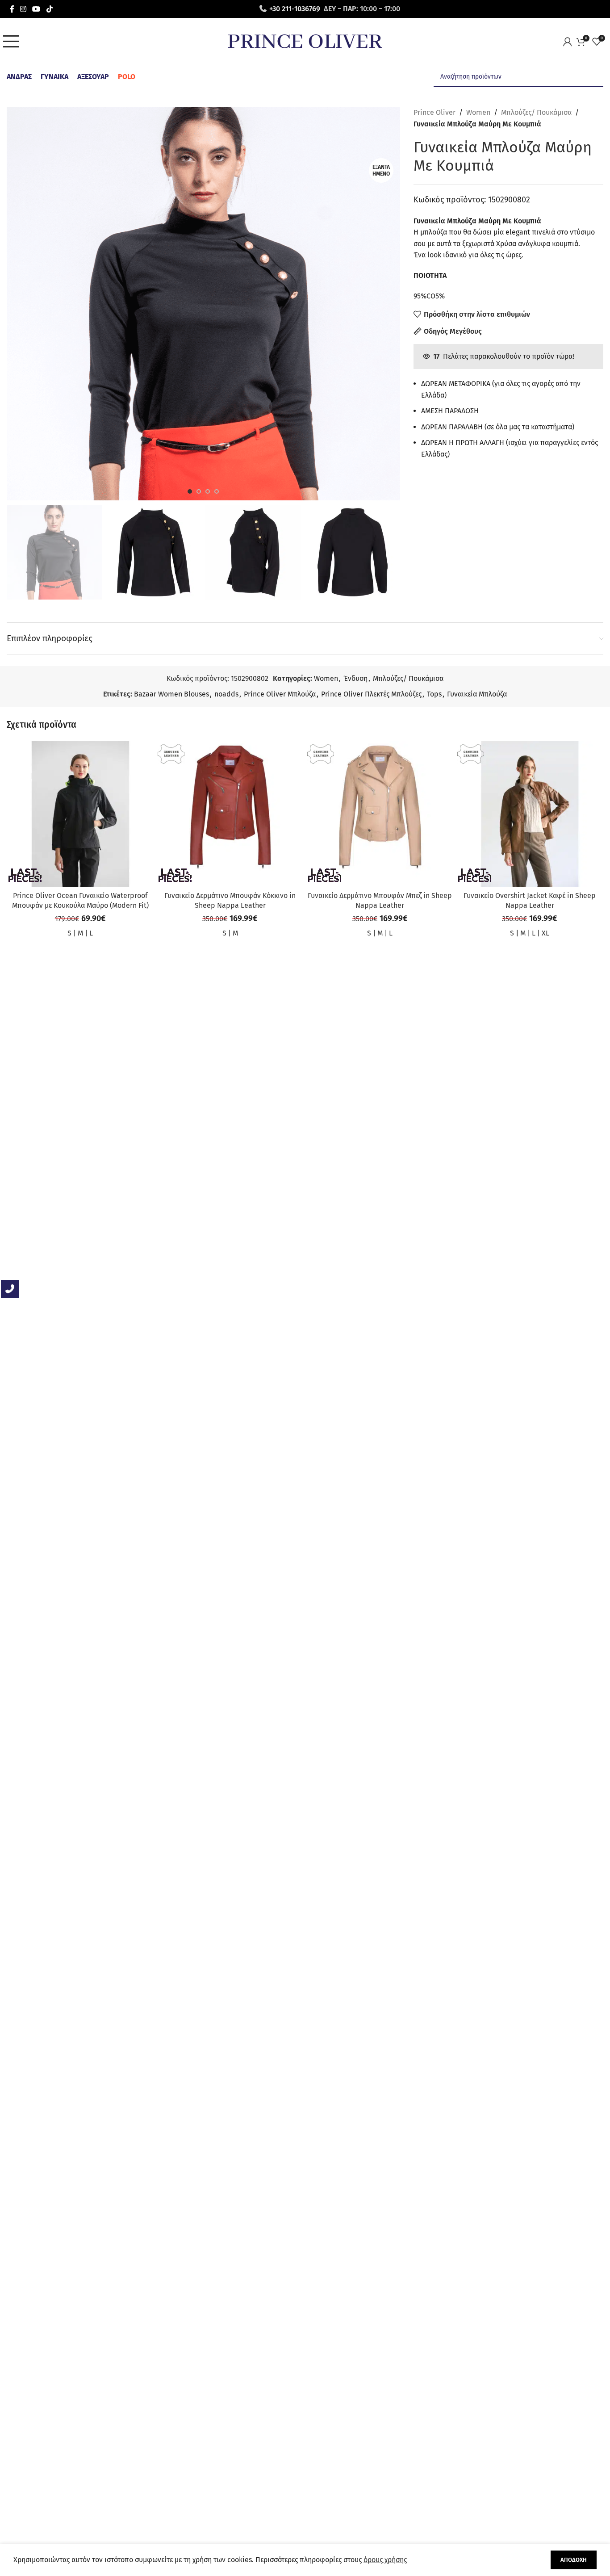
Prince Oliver (435, 112)
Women (478, 112)
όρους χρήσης (385, 2560)
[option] (190, 491)
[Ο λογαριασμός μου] (570, 42)
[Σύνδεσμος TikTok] (49, 9)
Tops (434, 694)
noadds (226, 694)
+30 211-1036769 (295, 9)
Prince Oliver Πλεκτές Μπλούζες (371, 694)
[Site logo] (305, 41)
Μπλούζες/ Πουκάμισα (536, 112)
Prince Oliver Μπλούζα (280, 694)
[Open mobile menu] (13, 42)
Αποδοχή (574, 2560)
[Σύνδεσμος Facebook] (12, 9)
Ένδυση (355, 678)
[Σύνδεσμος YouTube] (36, 9)
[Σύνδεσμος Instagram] (23, 9)
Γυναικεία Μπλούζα (477, 694)
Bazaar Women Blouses (171, 694)
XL (545, 933)
